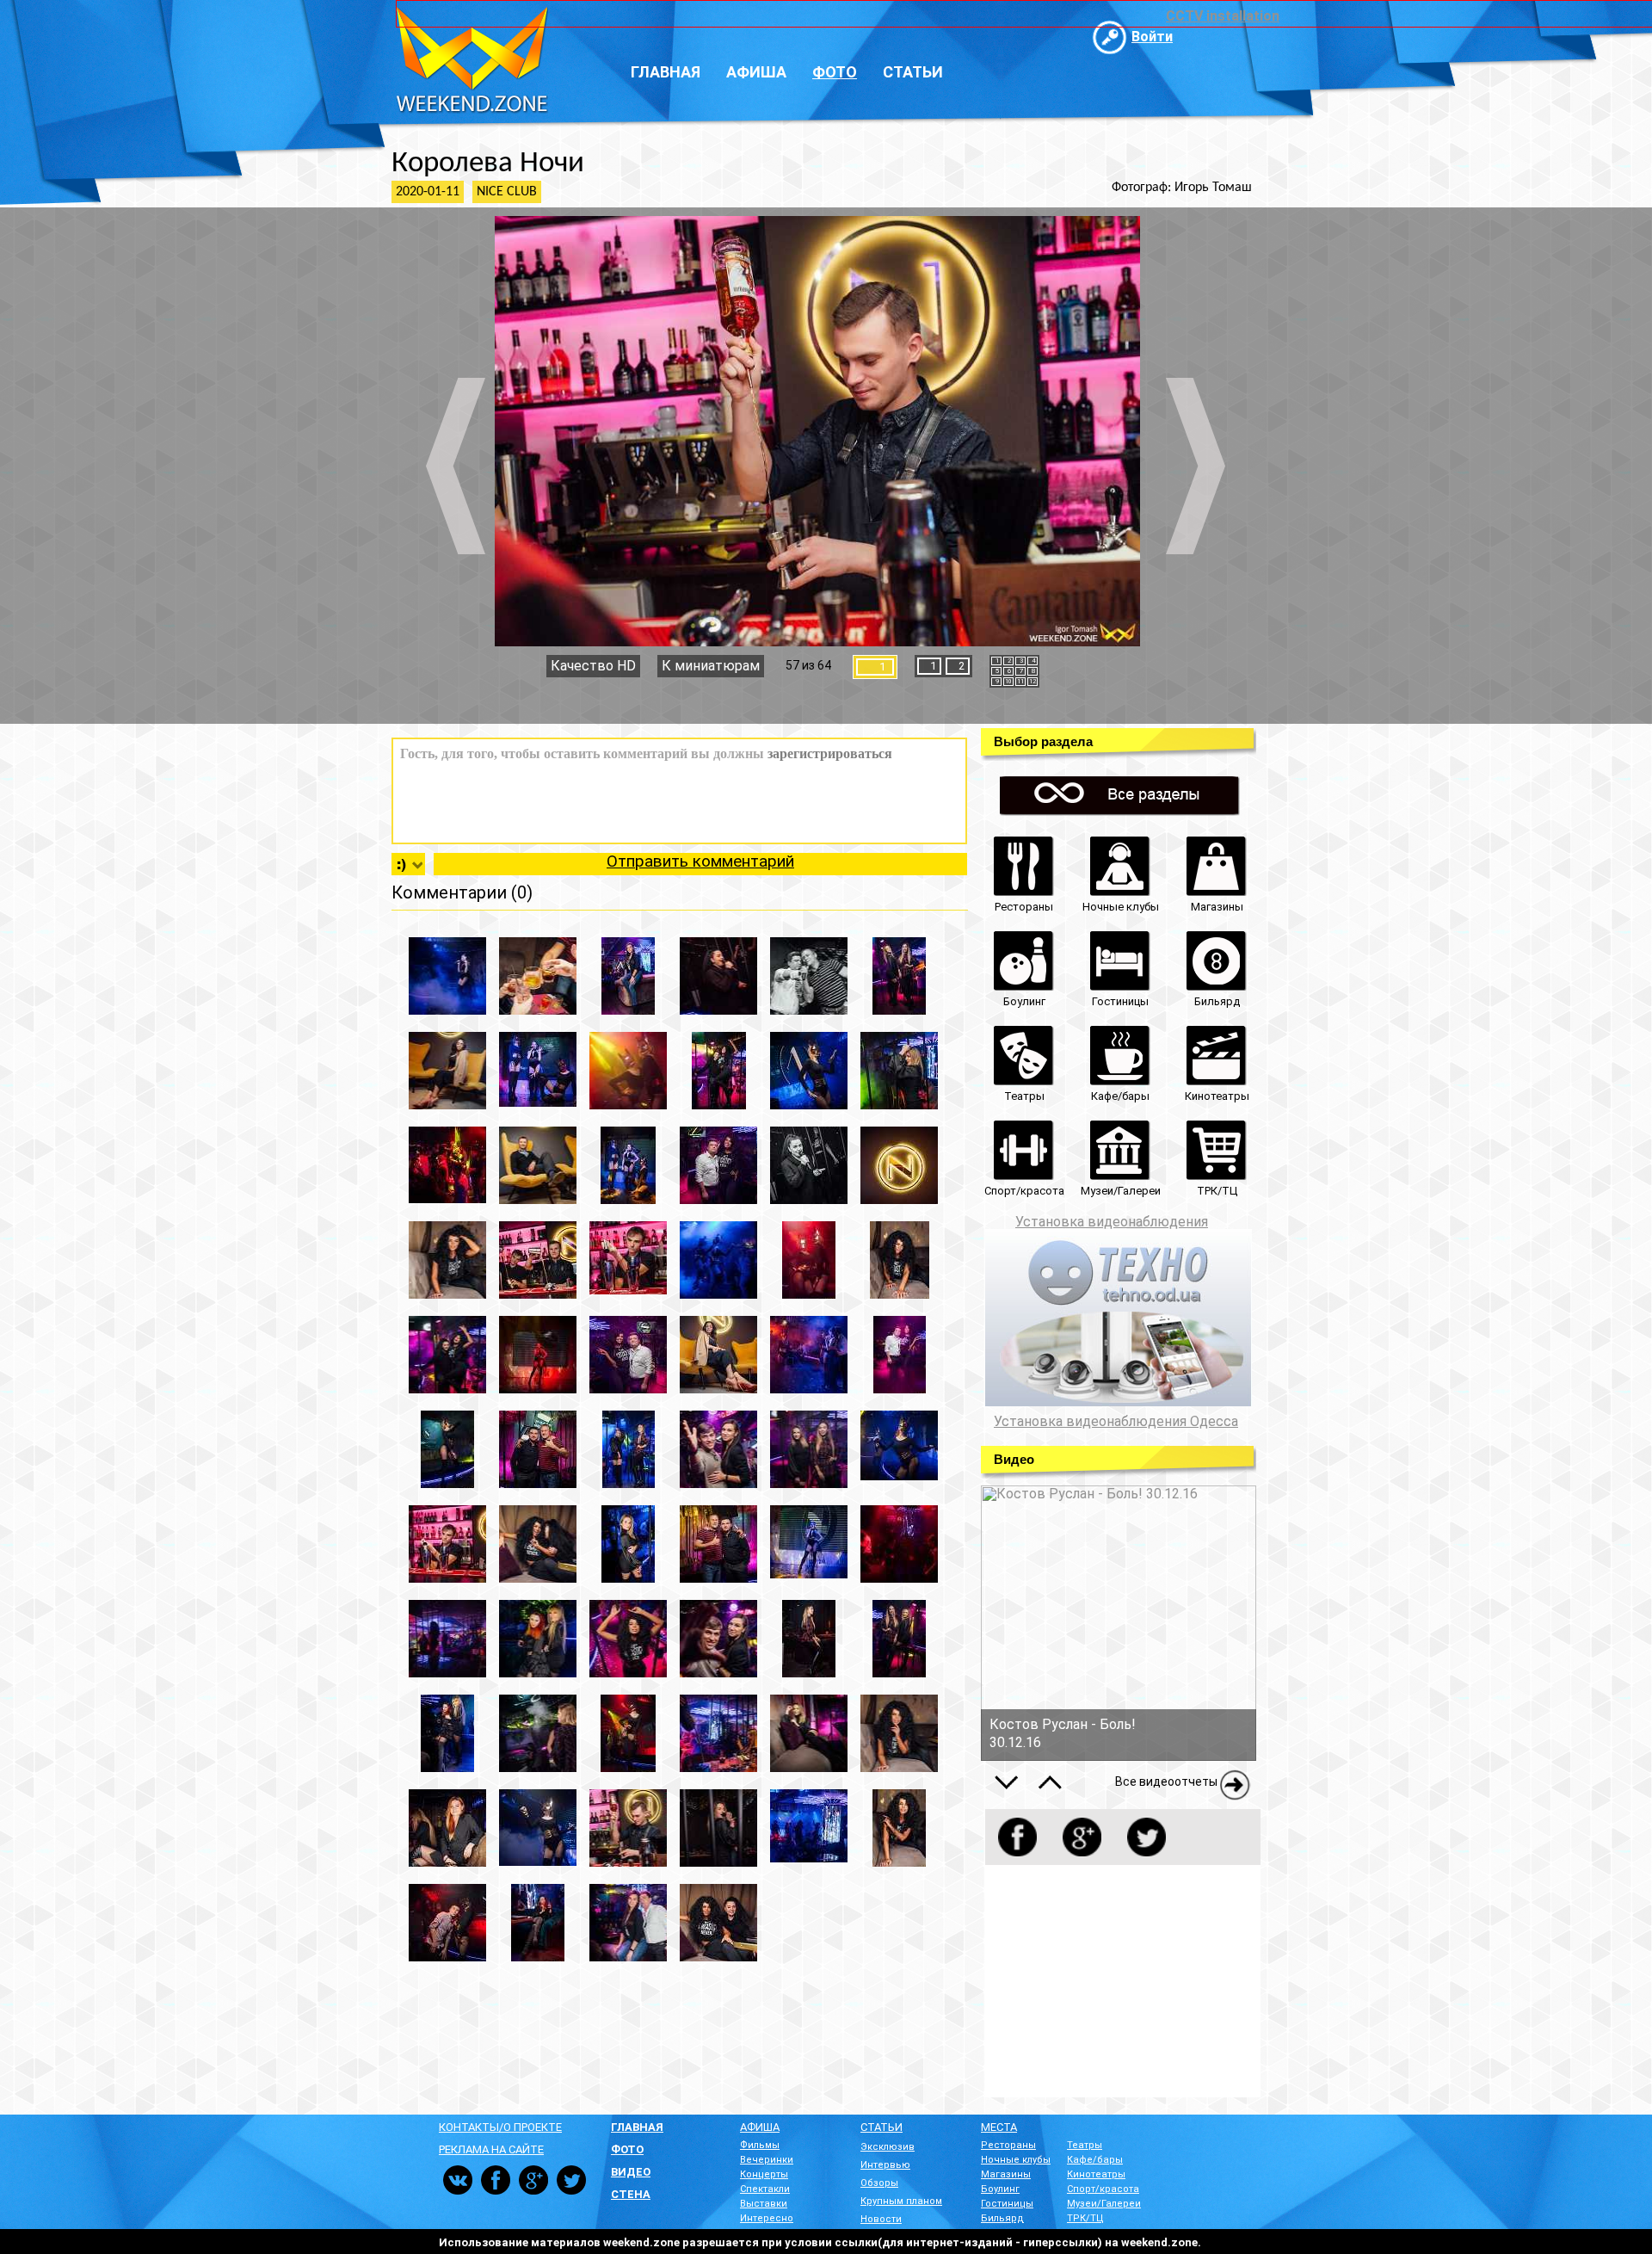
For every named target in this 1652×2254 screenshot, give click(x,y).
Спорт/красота (1103, 2189)
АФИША (760, 2127)
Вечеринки (767, 2160)
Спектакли (765, 2189)
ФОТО (627, 2149)
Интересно (767, 2218)
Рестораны (1008, 2145)
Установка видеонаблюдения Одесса (1116, 1422)
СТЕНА (631, 2194)
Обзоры (879, 2183)
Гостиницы (1007, 2204)
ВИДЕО (631, 2172)
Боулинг (1000, 2189)
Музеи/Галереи (1104, 2204)
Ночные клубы (1016, 2160)
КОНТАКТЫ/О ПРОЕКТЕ (500, 2127)
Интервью (885, 2165)
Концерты (764, 2174)
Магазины (1006, 2174)
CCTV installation (1223, 16)
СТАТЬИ (881, 2127)
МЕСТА (999, 2127)
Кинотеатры (1096, 2174)
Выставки (764, 2204)
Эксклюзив (888, 2147)
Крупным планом (901, 2201)
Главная (666, 72)
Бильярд (1002, 2218)
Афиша (756, 72)
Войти (1152, 37)
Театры (1085, 2145)
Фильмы (760, 2145)
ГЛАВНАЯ (637, 2127)
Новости (881, 2219)
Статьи (913, 72)
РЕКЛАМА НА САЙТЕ (491, 2149)
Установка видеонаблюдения (1112, 1222)
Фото (835, 72)
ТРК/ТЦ (1085, 2218)
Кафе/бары (1095, 2160)
